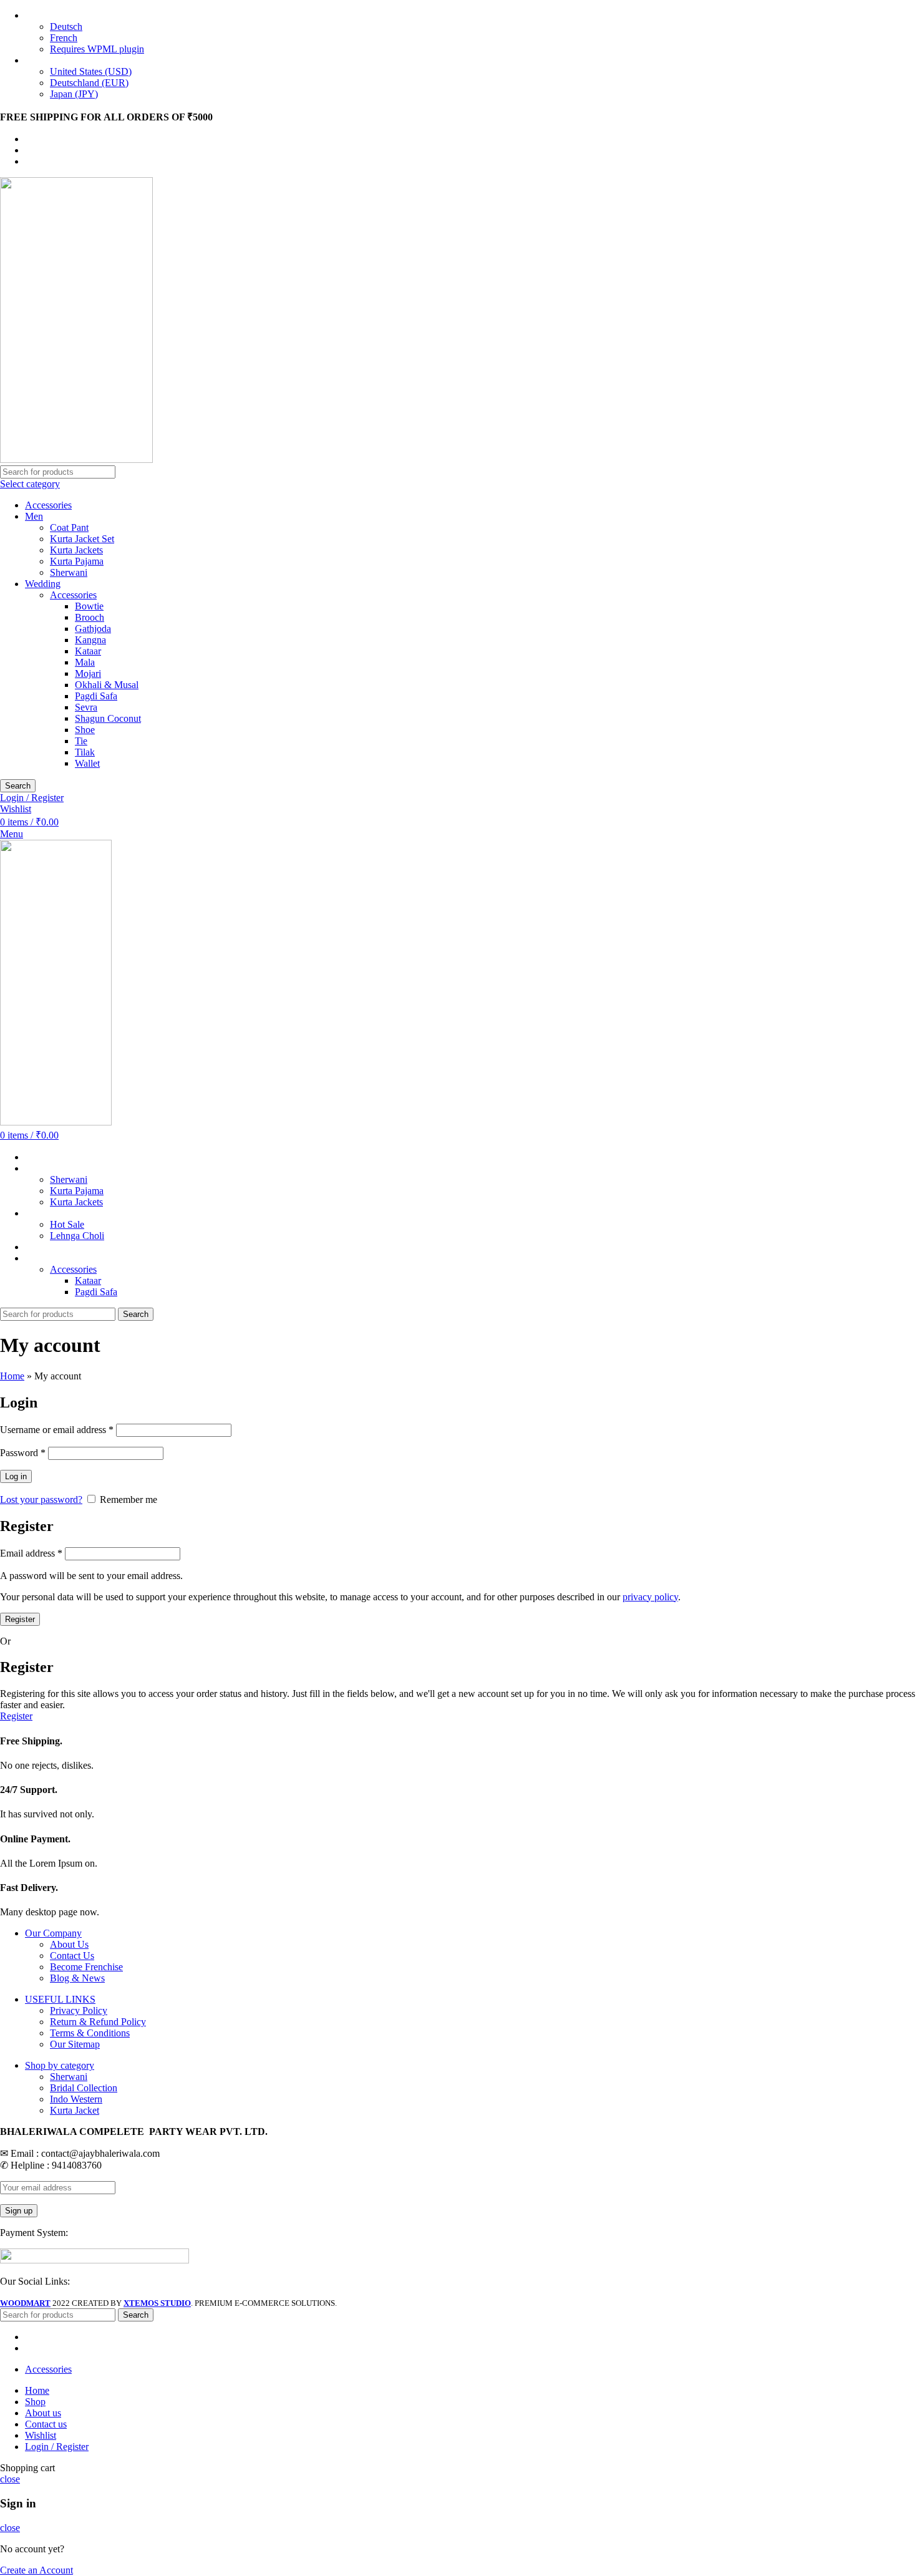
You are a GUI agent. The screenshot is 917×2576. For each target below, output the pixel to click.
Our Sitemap (75, 2044)
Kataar (88, 651)
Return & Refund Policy (98, 2022)
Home (12, 1376)
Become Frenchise (86, 1967)
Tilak (85, 752)
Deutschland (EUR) (89, 83)
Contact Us (72, 1956)
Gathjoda (93, 629)
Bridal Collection (84, 2088)
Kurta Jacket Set (82, 539)
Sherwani (69, 572)
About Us (69, 1944)
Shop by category (60, 2065)
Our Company (53, 1933)
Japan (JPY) (74, 94)
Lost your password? (41, 1499)
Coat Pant (69, 527)
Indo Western (76, 2099)
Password (23, 1453)
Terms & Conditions (90, 2033)
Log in (16, 1476)
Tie (81, 741)
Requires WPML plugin (97, 49)
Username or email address (57, 1430)
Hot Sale (67, 1224)
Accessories (48, 505)
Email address (31, 1553)
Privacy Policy (79, 2010)
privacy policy (650, 1597)
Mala (85, 662)
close (10, 2479)
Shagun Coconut (108, 718)
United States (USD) (91, 71)
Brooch (90, 617)
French (64, 38)
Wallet (87, 763)
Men (34, 516)
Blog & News (77, 1978)
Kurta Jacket (75, 2110)
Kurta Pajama (77, 561)
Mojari (88, 673)
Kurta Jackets (76, 550)
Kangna (90, 640)
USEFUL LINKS (60, 1999)
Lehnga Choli (77, 1236)
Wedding (43, 584)
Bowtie (89, 606)
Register (20, 1619)
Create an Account (36, 2570)
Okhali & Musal (107, 685)
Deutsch (66, 27)
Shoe (85, 730)
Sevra (86, 707)
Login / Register (57, 2447)
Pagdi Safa (96, 696)
